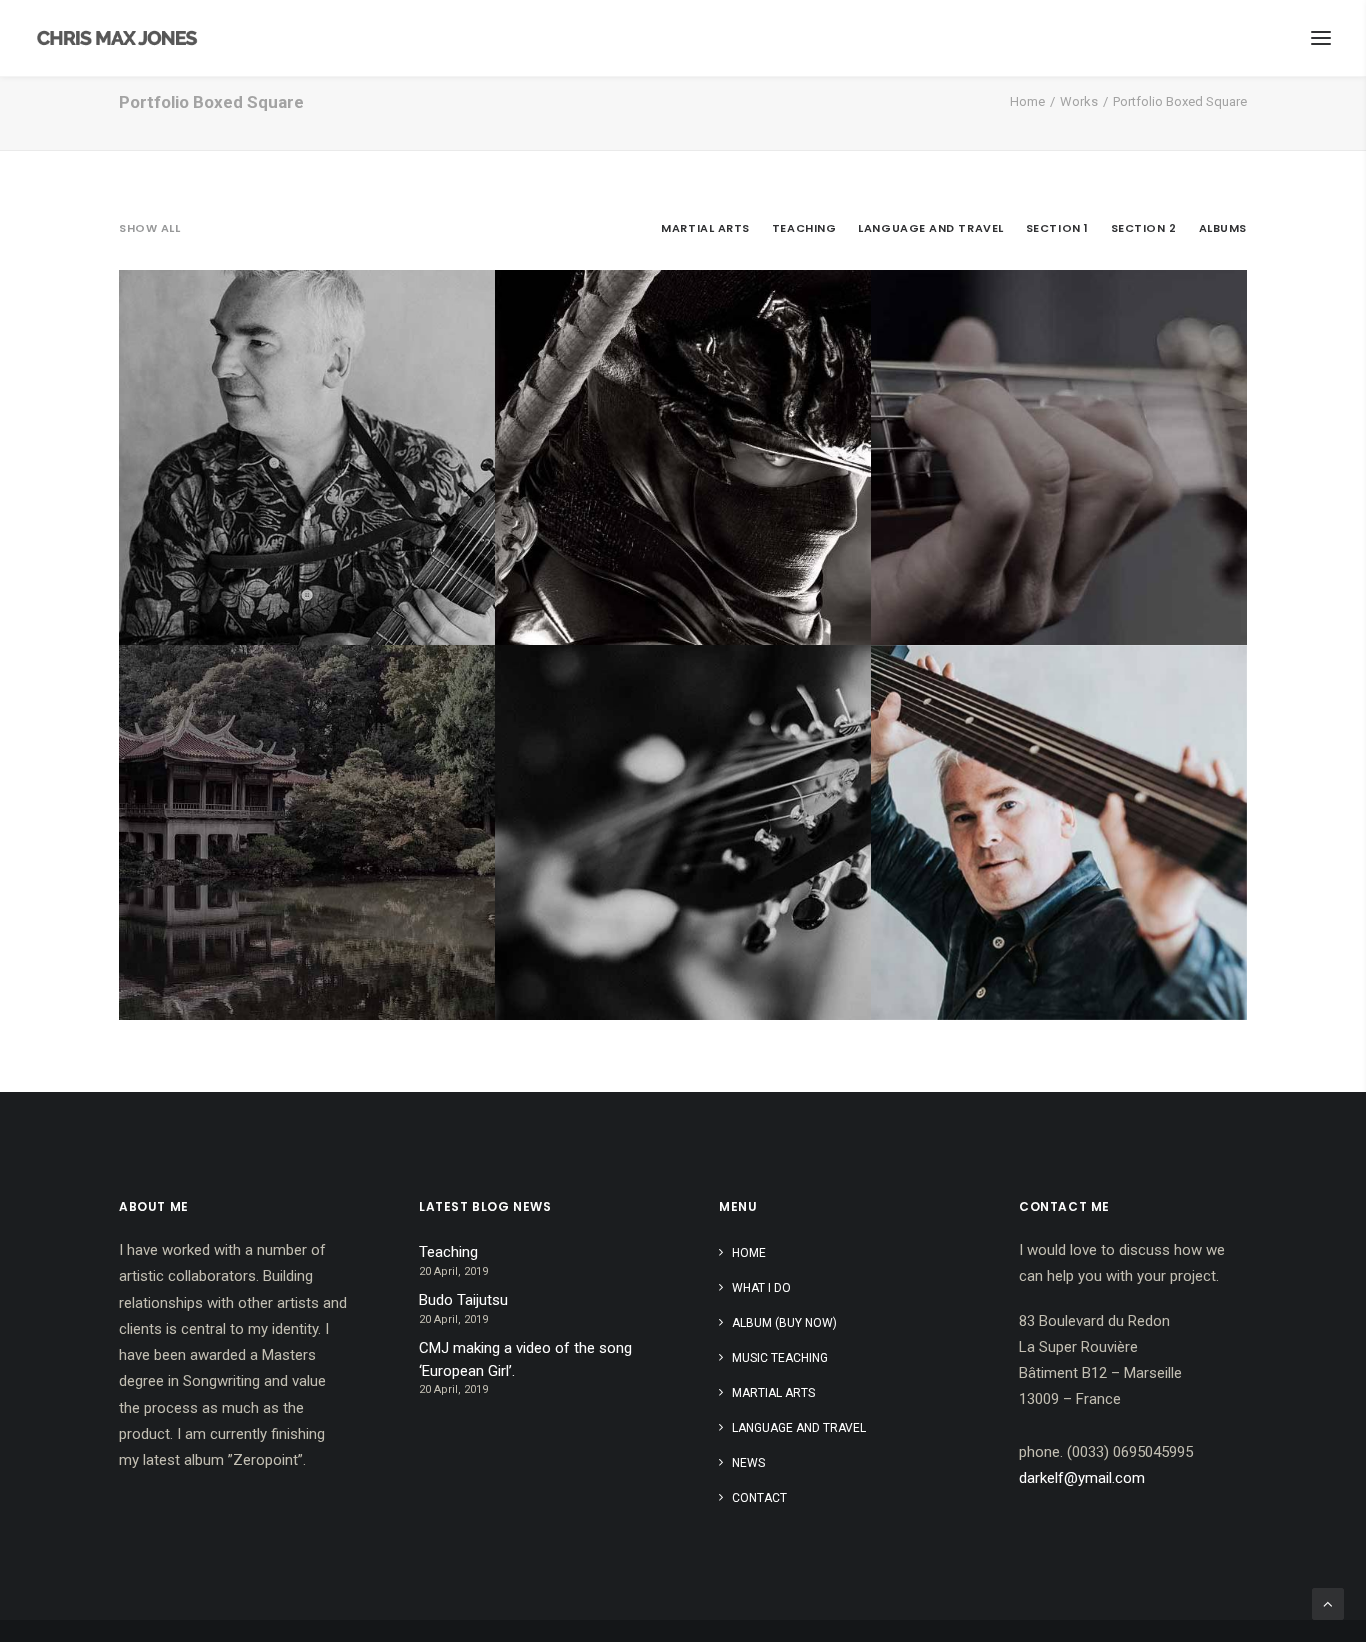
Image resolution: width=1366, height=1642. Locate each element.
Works (1079, 101)
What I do (761, 1288)
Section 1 (1057, 228)
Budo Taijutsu (463, 1300)
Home (1027, 101)
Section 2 (1144, 228)
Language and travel (799, 1428)
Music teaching (780, 1358)
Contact (759, 1498)
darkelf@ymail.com (1082, 1478)
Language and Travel (930, 228)
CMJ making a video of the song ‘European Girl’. (525, 1359)
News (748, 1463)
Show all (149, 228)
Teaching (804, 228)
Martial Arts (705, 228)
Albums (1223, 228)
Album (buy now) (784, 1323)
